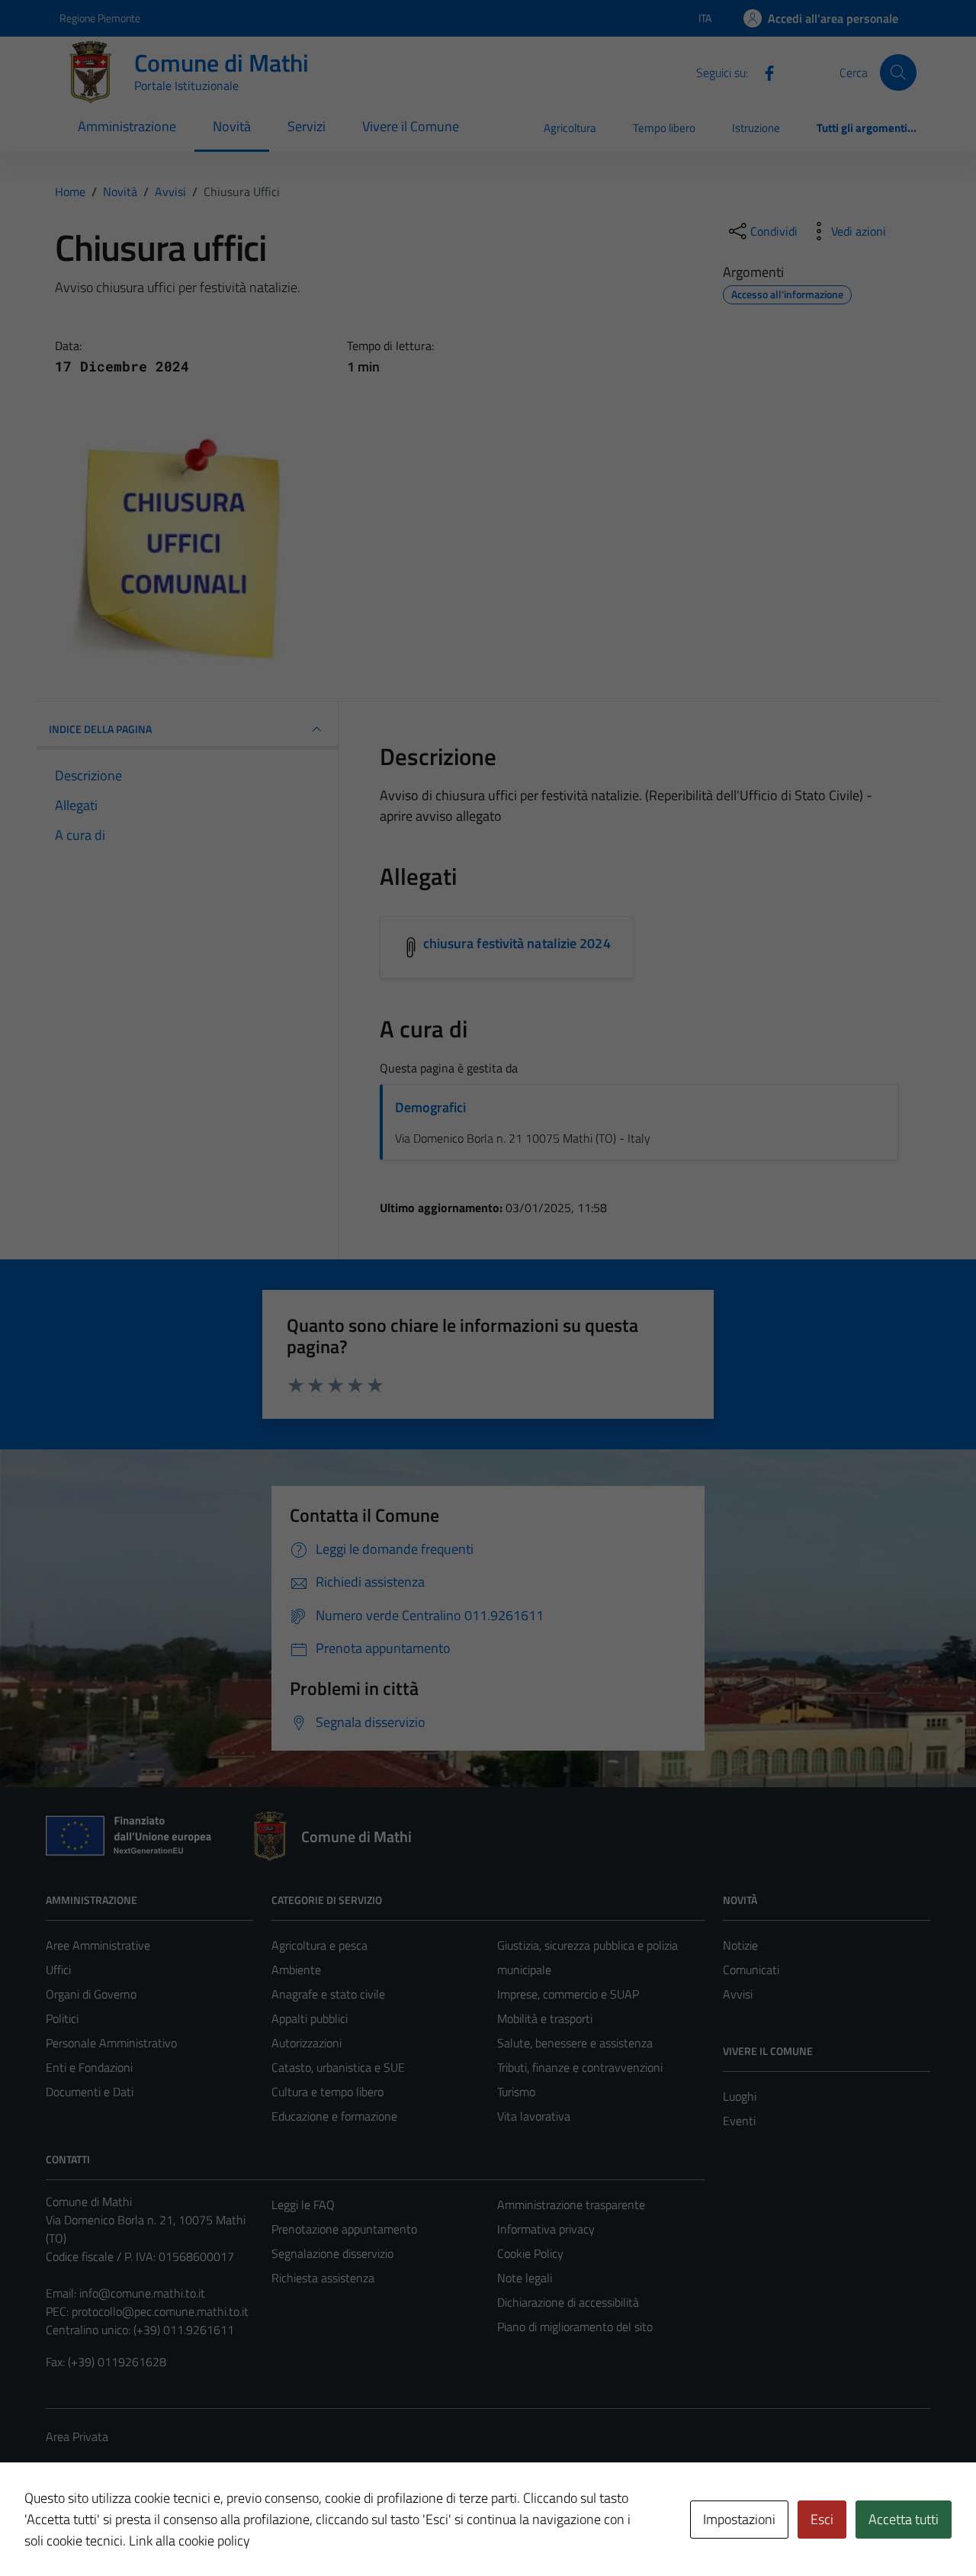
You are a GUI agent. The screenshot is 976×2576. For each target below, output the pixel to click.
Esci (822, 2519)
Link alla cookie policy (189, 2541)
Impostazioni (739, 2519)
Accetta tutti (904, 2519)
